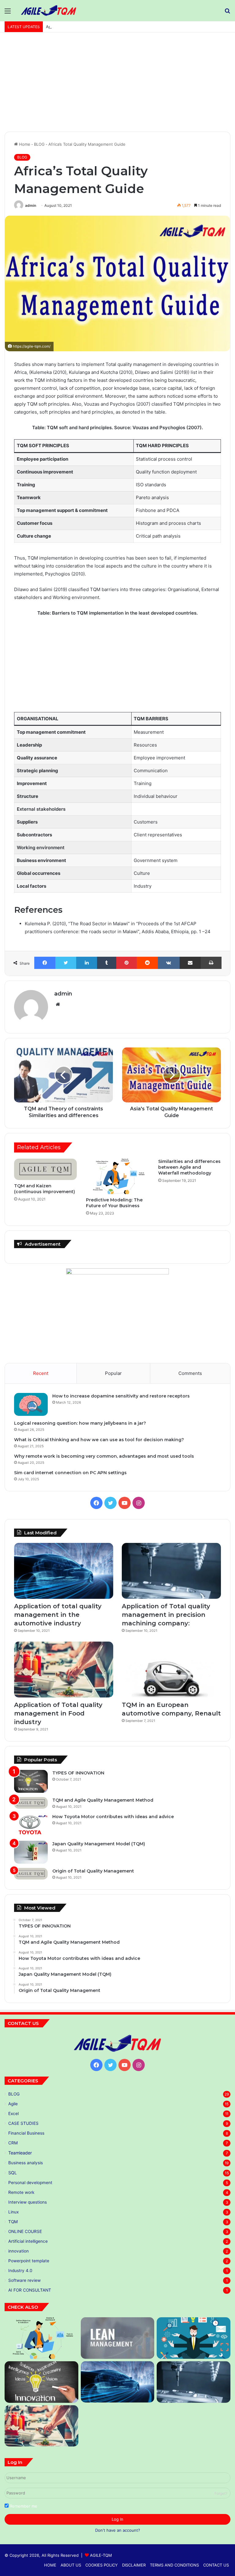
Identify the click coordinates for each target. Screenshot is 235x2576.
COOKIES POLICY (102, 2565)
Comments (190, 1373)
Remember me (23, 2506)
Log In (117, 2519)
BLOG (39, 144)
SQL (13, 2173)
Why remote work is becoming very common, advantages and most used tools (104, 1456)
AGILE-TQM (101, 2555)
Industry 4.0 (20, 2271)
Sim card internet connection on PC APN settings (70, 1473)
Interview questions (28, 2202)
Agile (13, 2104)
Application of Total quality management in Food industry (100, 27)
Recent (41, 1373)
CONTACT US (216, 2565)
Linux (13, 2212)
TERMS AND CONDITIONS (174, 2565)
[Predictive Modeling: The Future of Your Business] (117, 1176)
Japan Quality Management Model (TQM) (99, 1844)
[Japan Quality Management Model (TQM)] (31, 1852)
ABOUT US (71, 2565)
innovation (19, 2251)
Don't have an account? (118, 2530)
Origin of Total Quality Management (93, 1871)
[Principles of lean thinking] (118, 2338)
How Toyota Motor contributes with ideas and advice (113, 1817)
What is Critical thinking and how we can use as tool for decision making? (99, 1440)
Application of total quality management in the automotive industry (58, 1615)
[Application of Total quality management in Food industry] (64, 1670)
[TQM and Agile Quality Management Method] (31, 1803)
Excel (13, 2114)
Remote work (21, 2192)
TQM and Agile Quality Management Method (103, 1800)
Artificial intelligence (28, 2241)
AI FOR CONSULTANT (30, 2290)
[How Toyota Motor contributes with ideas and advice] (31, 1825)
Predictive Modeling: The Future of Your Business (114, 1203)
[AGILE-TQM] (49, 11)
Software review (24, 2280)
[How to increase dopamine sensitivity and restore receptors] (31, 1404)
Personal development (30, 2183)
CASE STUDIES (23, 2123)
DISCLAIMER (134, 2565)
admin (31, 205)
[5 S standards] (194, 2338)
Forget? (221, 2493)
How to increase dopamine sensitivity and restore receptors (121, 1396)
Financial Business (26, 2133)
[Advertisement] (117, 84)
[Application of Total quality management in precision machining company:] (171, 1571)
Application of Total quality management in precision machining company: (166, 1615)
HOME (50, 2565)
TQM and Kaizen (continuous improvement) (45, 1189)
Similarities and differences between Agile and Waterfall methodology (189, 1167)
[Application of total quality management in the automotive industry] (64, 1571)
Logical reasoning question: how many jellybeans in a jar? (80, 1423)
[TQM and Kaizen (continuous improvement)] (45, 1169)
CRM (13, 2143)
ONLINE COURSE (25, 2231)
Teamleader (20, 2153)
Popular (113, 1373)
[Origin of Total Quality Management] (31, 1874)
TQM (13, 2222)
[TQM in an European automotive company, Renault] (171, 1670)
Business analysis (26, 2163)
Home (24, 144)
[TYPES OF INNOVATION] (31, 1781)
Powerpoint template (29, 2261)
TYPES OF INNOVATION (78, 1773)
